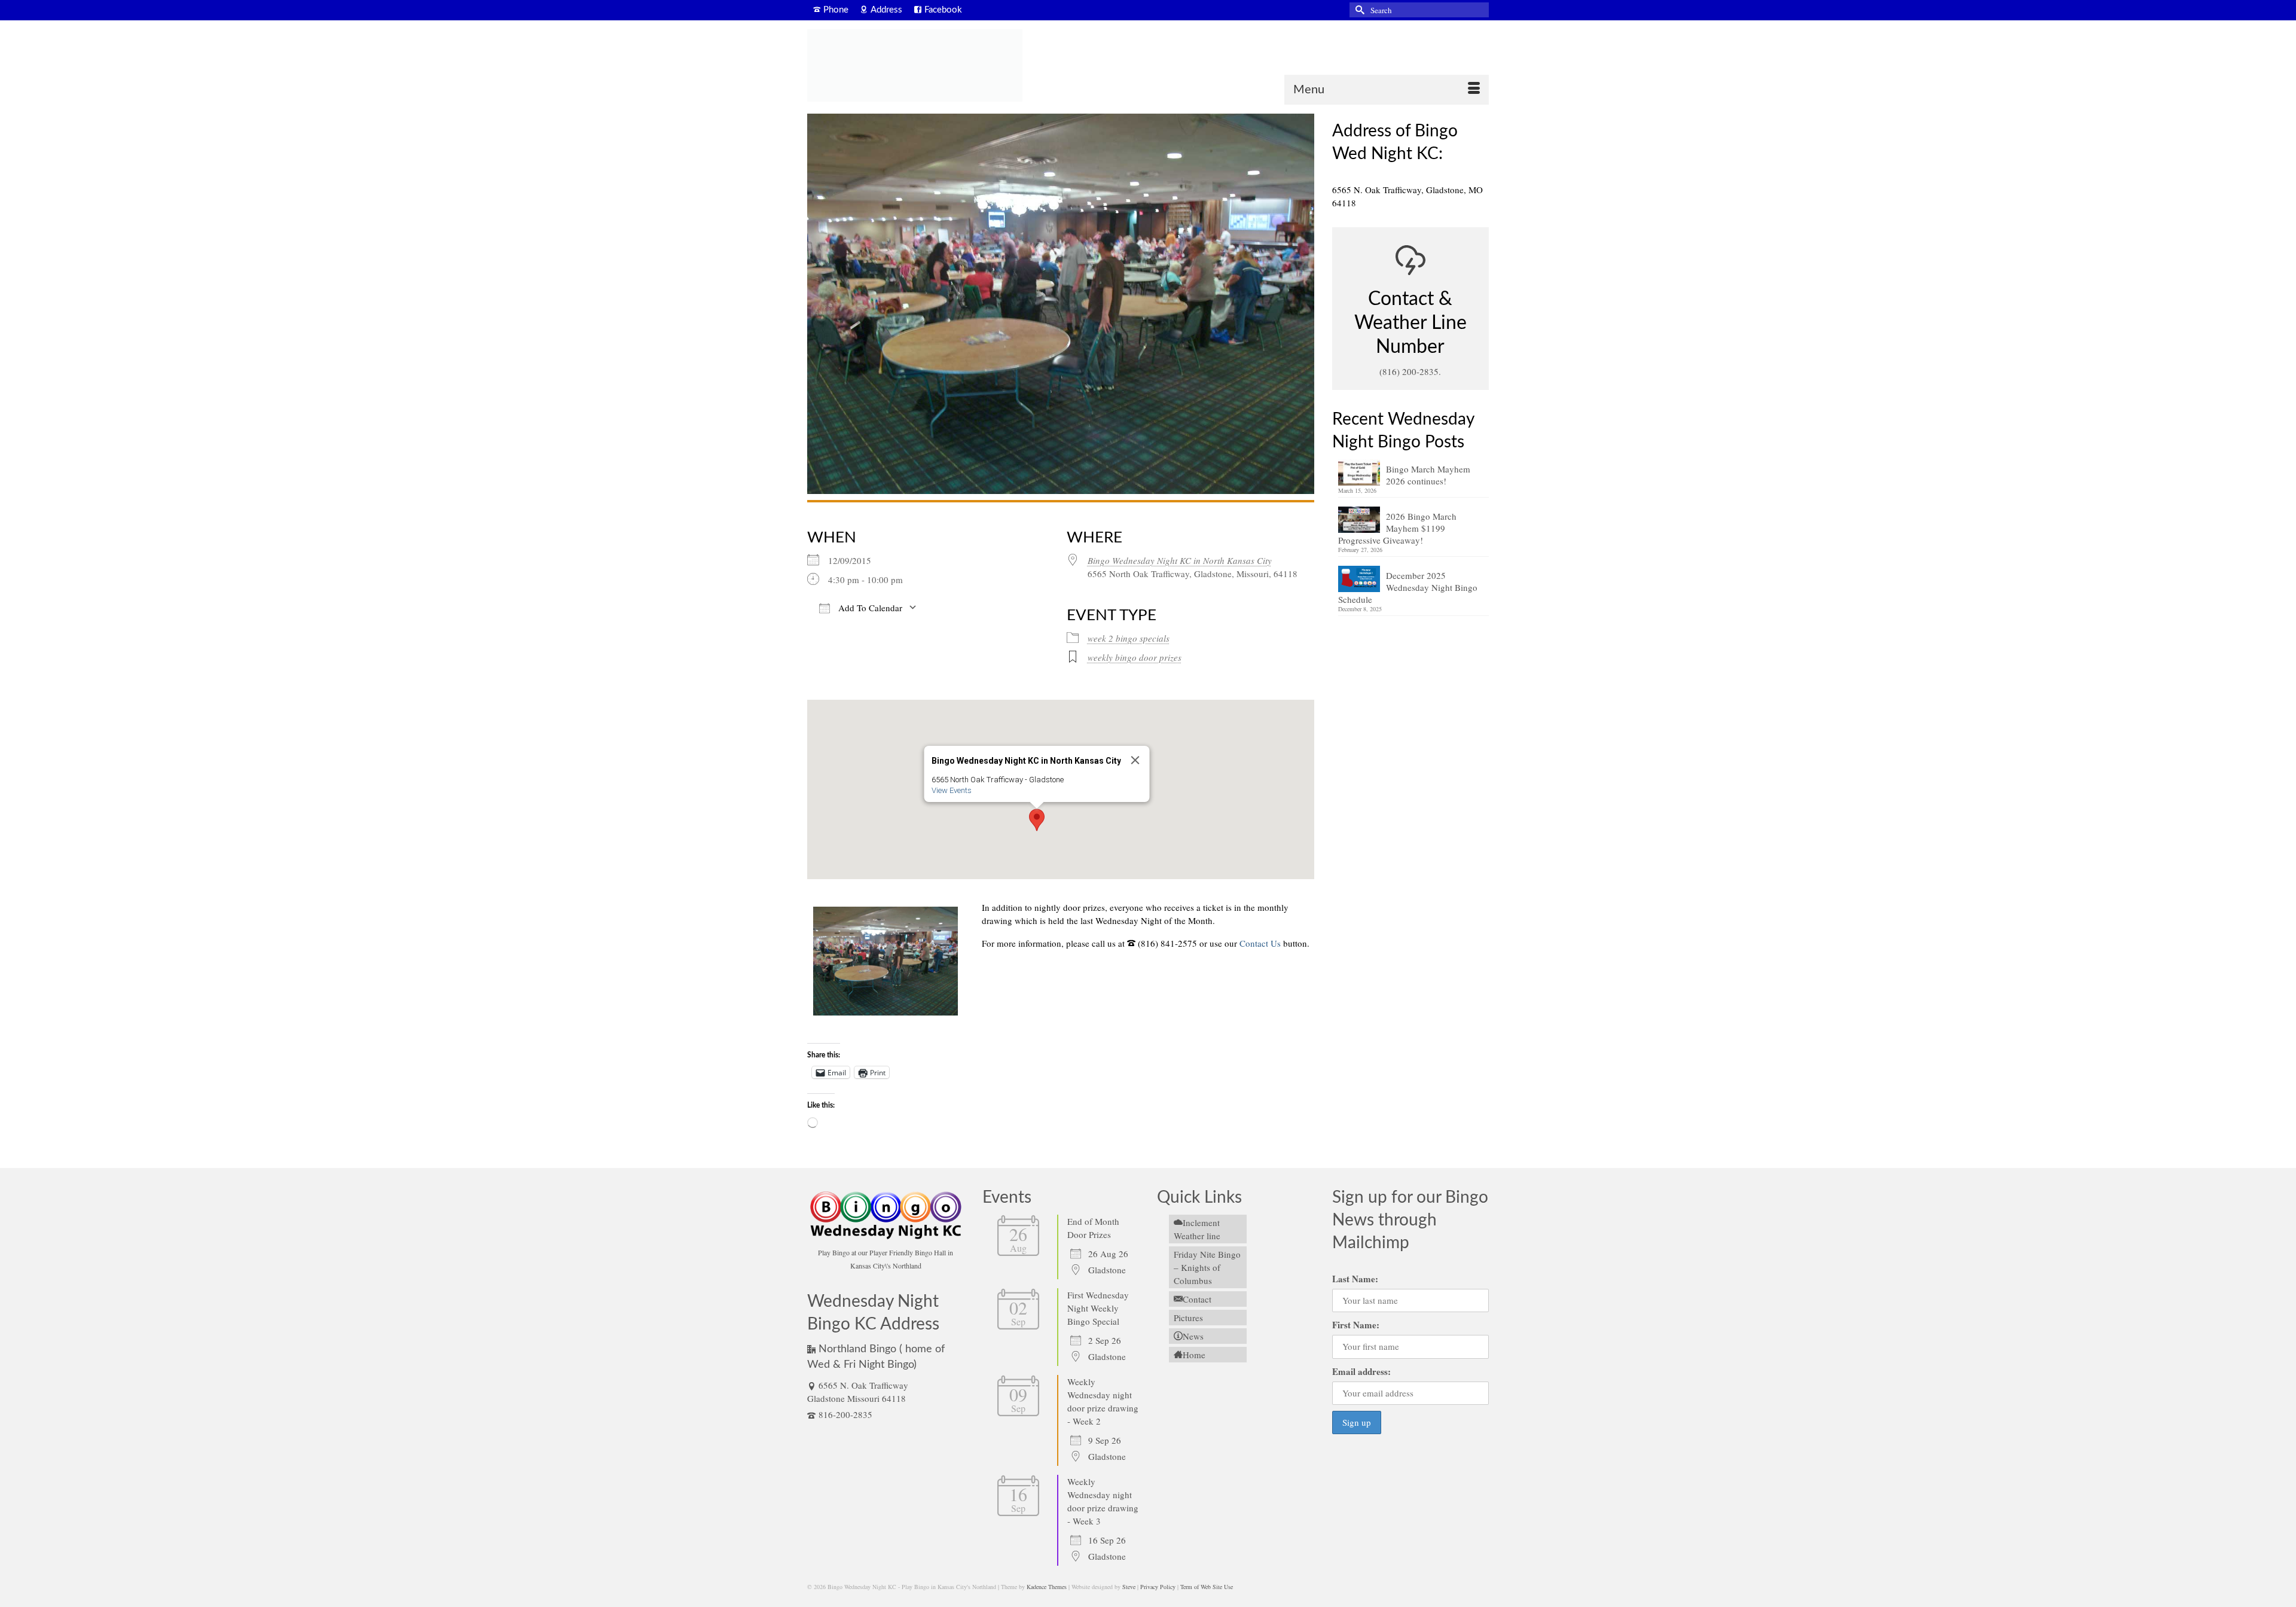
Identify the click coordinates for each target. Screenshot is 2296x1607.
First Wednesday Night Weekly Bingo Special (1098, 1308)
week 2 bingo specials (1129, 638)
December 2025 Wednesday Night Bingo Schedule (1408, 587)
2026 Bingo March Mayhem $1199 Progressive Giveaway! (1397, 528)
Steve (1129, 1587)
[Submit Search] (1358, 10)
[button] (1037, 820)
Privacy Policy (1158, 1587)
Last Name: (1355, 1279)
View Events (951, 790)
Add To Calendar (869, 608)
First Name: (1356, 1325)
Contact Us (1260, 943)
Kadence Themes (1047, 1587)
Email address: (1361, 1371)
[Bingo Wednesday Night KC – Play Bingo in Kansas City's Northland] (915, 65)
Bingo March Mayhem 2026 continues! (1428, 475)
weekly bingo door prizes (1135, 657)
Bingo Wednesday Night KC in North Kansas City (1180, 560)
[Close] (1135, 760)
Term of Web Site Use (1207, 1587)
